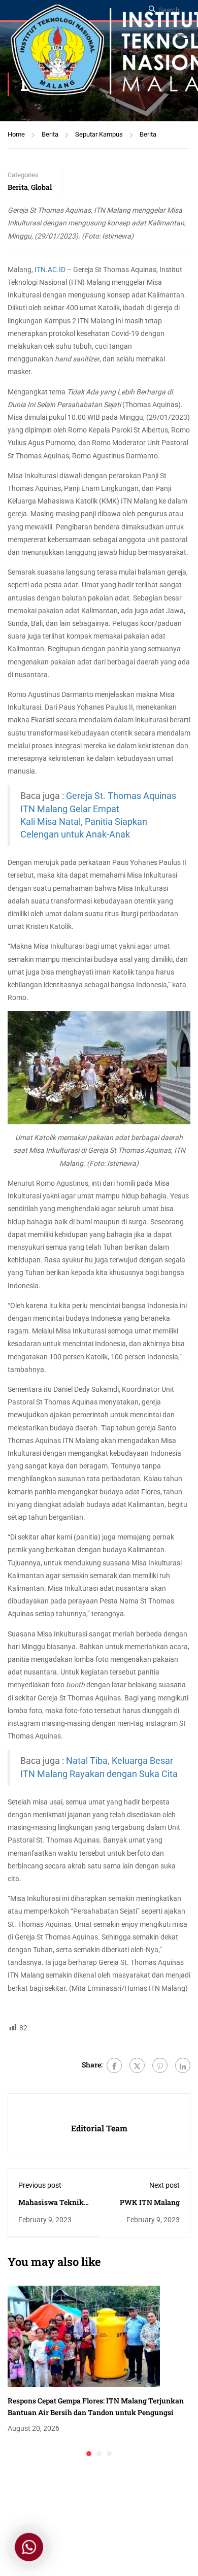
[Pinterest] (160, 2065)
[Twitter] (137, 2065)
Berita (50, 134)
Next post (164, 2185)
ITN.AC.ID (50, 270)
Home (16, 134)
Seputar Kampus (99, 134)
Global (41, 187)
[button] (89, 2454)
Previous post (40, 2185)
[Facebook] (114, 2065)
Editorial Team (99, 2128)
